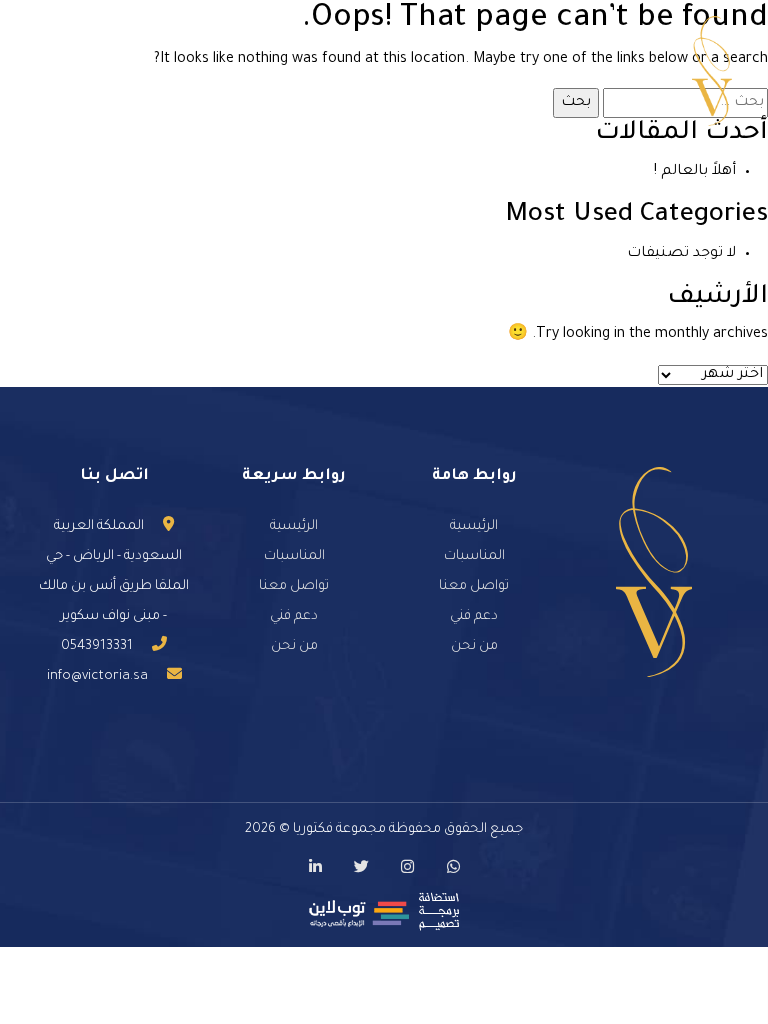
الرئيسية (474, 526)
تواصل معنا (474, 586)
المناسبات (474, 556)
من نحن (474, 646)
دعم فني (474, 616)
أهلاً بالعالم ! (695, 172)
